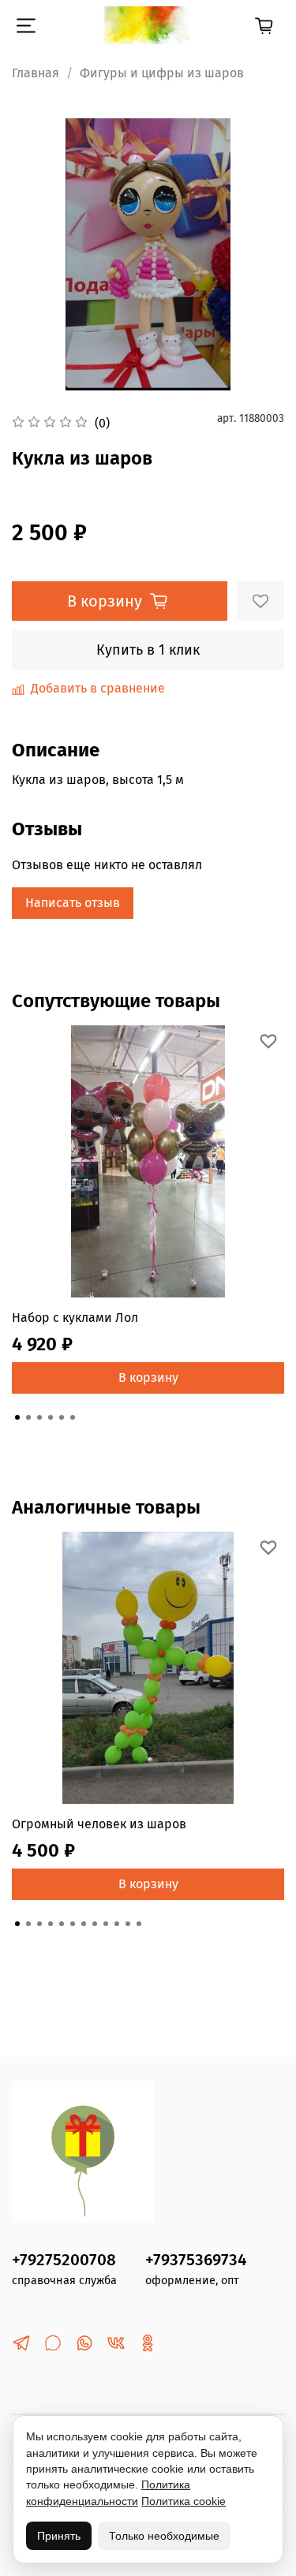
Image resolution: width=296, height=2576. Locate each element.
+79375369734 (196, 2260)
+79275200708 (64, 2260)
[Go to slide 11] (128, 1924)
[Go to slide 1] (17, 1417)
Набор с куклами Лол (75, 1318)
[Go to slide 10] (117, 1924)
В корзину (148, 1378)
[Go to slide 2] (28, 1417)
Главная (36, 73)
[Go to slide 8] (95, 1924)
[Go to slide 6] (73, 1417)
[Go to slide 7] (84, 1924)
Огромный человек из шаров (99, 1824)
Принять (59, 2536)
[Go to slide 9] (106, 1924)
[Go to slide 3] (39, 1417)
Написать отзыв (73, 903)
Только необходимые (164, 2536)
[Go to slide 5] (62, 1417)
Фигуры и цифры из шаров (162, 73)
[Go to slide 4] (51, 1417)
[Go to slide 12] (139, 1924)
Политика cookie (184, 2501)
